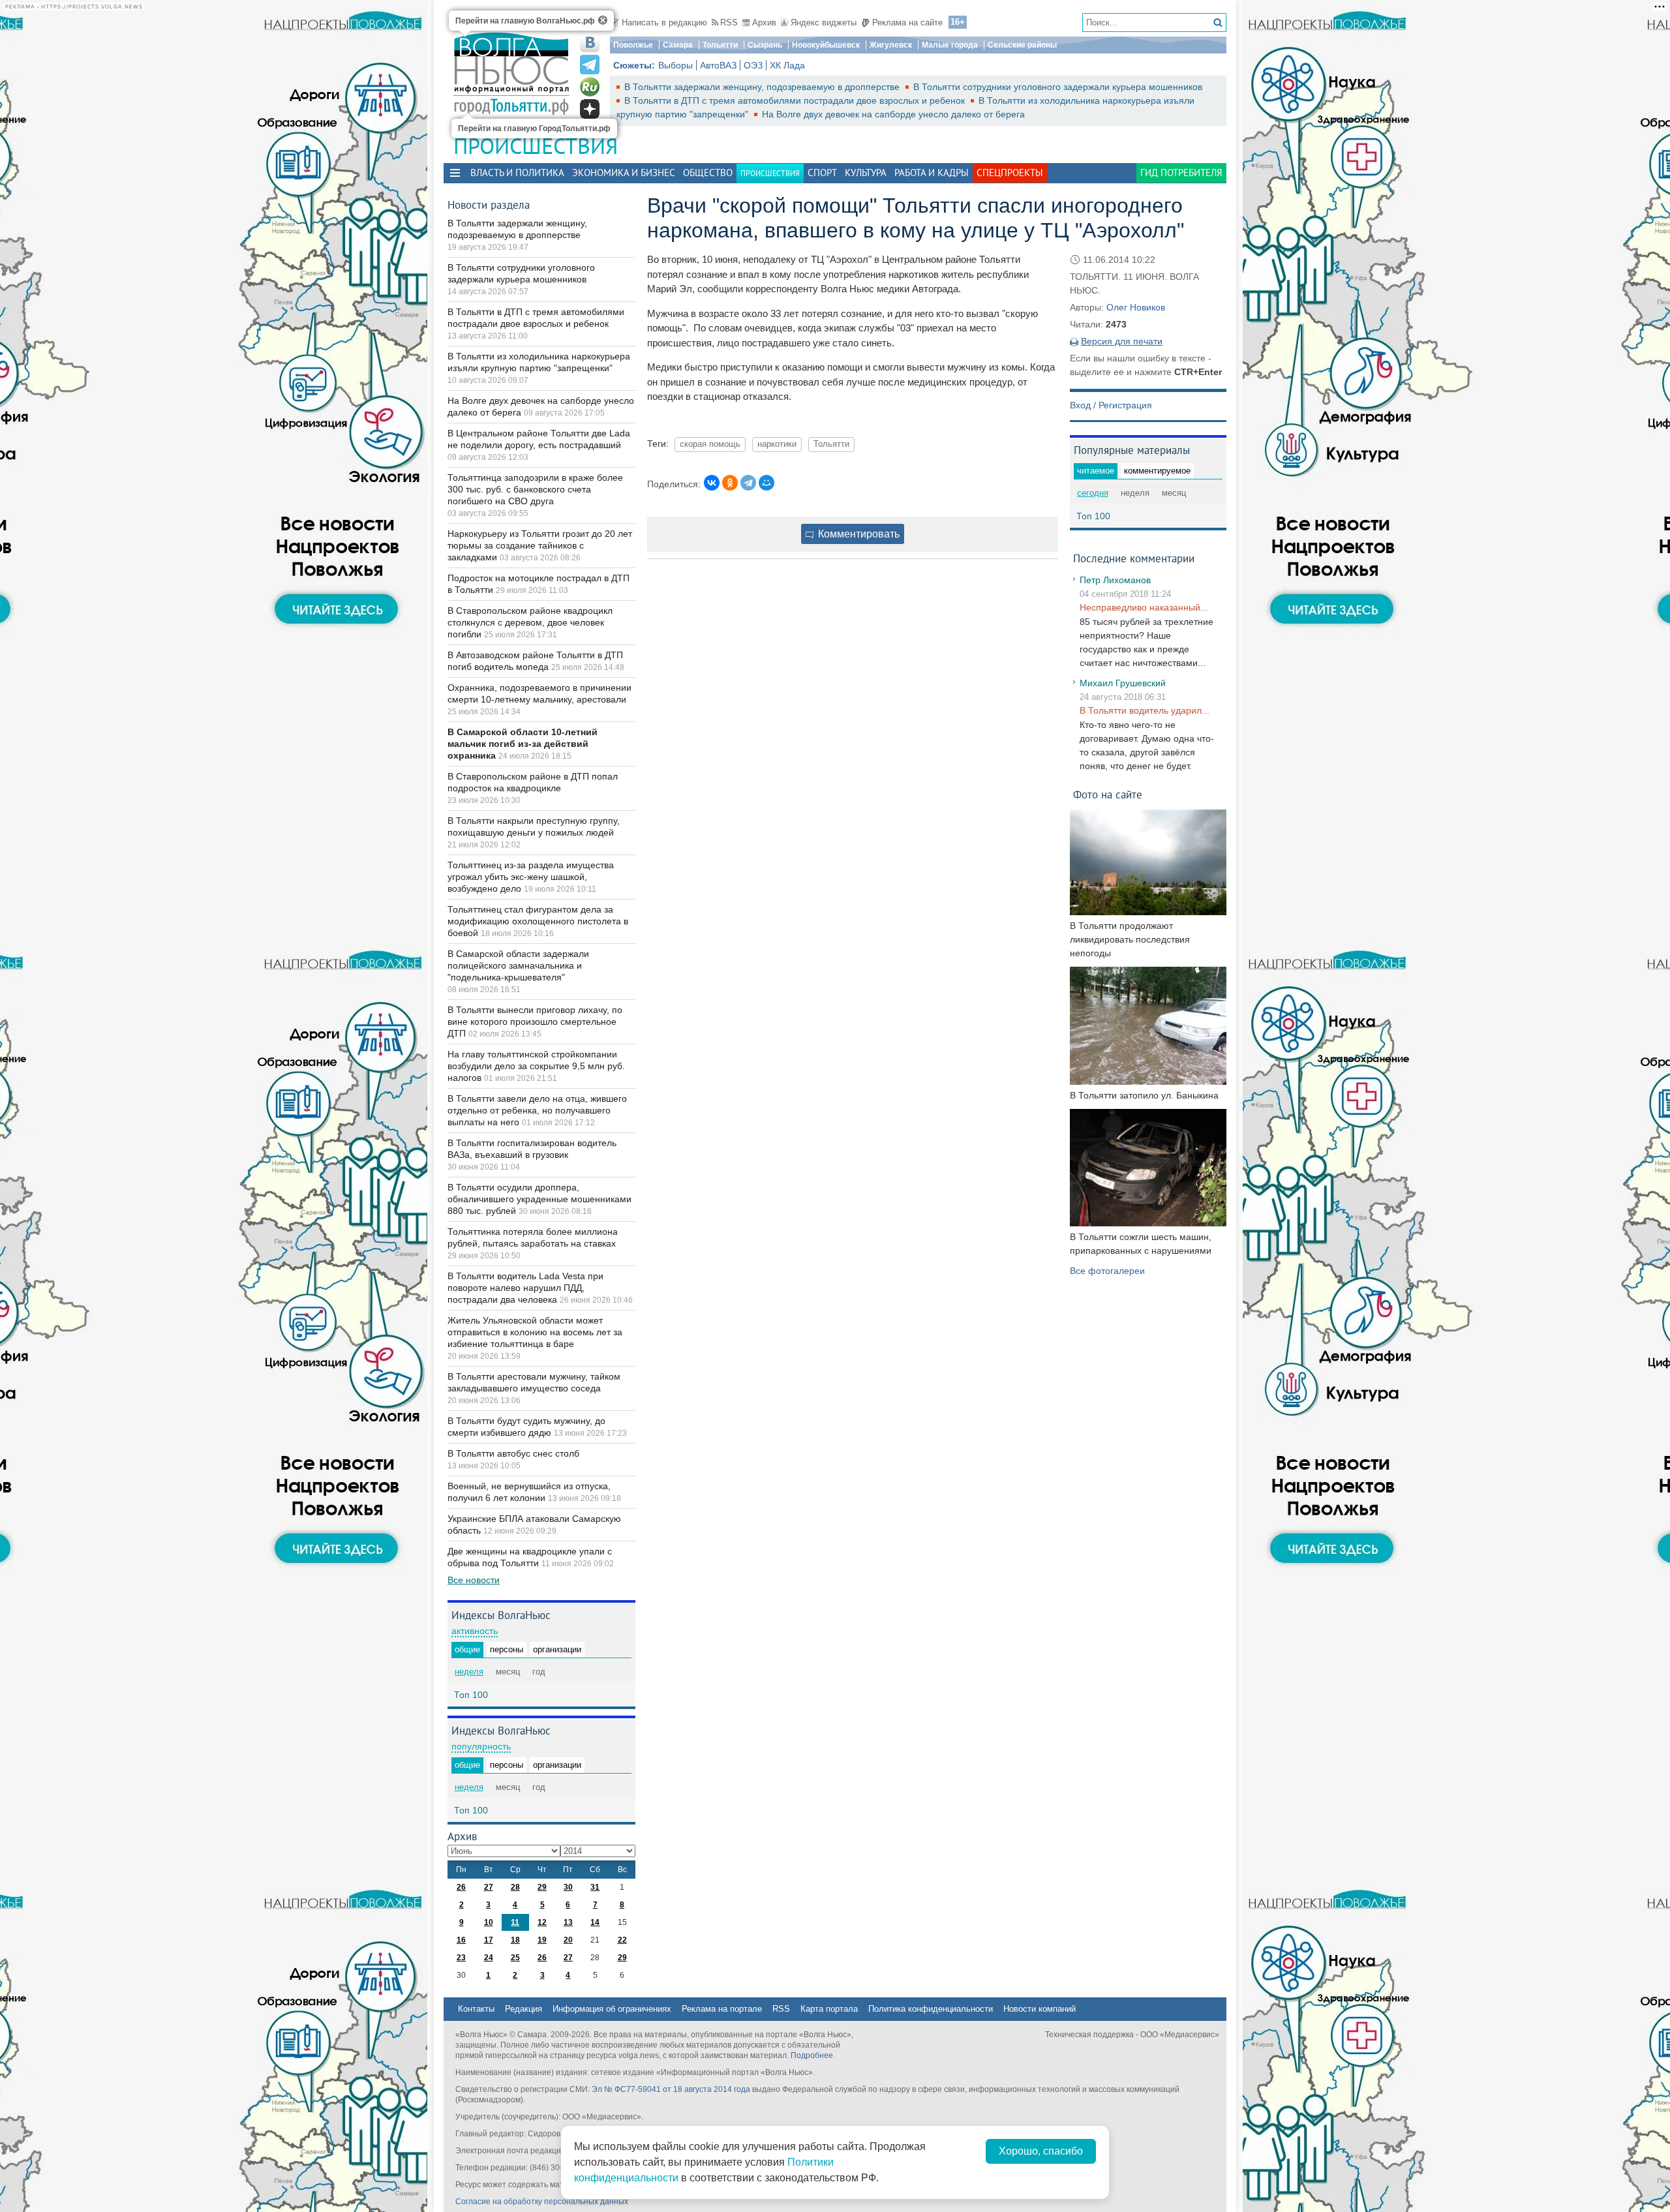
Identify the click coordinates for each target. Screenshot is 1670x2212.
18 (515, 1940)
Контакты (476, 2009)
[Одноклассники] (730, 483)
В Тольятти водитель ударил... (1145, 710)
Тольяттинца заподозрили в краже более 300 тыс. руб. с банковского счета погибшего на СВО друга (535, 489)
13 (568, 1922)
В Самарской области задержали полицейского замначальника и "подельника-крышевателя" (518, 965)
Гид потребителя (1181, 173)
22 (622, 1940)
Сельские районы (1022, 45)
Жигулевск (891, 45)
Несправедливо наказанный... (1144, 607)
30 (568, 1887)
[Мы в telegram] (590, 65)
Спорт (822, 173)
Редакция (524, 2009)
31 (595, 1887)
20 (568, 1940)
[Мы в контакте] (590, 42)
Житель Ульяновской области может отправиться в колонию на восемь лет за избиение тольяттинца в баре (535, 1332)
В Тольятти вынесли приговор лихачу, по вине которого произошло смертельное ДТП (535, 1022)
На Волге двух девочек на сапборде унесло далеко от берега (893, 114)
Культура (866, 173)
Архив (764, 23)
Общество (708, 173)
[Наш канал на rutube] (590, 87)
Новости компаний (1040, 2009)
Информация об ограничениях (612, 2009)
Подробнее (812, 2055)
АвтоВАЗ (718, 65)
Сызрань (765, 45)
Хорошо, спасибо (1041, 2151)
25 (515, 1958)
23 (461, 1958)
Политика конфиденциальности (931, 2009)
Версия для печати (1122, 341)
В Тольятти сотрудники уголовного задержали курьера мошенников (1058, 87)
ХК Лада (787, 65)
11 (515, 1922)
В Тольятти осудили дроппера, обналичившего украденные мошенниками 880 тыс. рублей (539, 1199)
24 (489, 1958)
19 (542, 1940)
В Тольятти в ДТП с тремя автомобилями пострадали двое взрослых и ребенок (796, 100)
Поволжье (633, 45)
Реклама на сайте (907, 23)
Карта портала (829, 2009)
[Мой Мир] (767, 483)
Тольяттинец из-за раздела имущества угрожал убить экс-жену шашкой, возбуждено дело (531, 877)
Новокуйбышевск (826, 45)
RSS (729, 23)
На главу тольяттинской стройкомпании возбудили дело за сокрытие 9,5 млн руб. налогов (536, 1066)
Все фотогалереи (1107, 1271)
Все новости (474, 1580)
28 (515, 1887)
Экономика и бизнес (624, 173)
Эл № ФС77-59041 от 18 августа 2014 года (671, 2089)
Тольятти (720, 45)
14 (595, 1922)
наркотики (777, 444)
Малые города (950, 45)
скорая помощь (710, 444)
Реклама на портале (722, 2009)
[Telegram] (748, 483)
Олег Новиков (1136, 307)
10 (489, 1922)
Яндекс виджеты (824, 23)
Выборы (676, 65)
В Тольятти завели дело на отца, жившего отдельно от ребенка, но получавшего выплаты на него (537, 1110)
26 (461, 1887)
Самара (678, 45)
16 (461, 1940)
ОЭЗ (753, 65)
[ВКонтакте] (712, 483)
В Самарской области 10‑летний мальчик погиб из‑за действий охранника (523, 744)
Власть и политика (517, 173)
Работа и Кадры (932, 173)
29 (542, 1887)
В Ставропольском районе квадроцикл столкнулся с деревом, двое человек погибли (530, 622)
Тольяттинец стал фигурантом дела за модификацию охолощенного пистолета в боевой (538, 921)
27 (489, 1887)
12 (542, 1922)
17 (489, 1940)
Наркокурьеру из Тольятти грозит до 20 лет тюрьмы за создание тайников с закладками (540, 545)
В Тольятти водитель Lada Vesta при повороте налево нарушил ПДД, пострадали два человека (525, 1288)
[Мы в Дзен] (590, 109)
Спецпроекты (1010, 173)
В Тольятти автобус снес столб (513, 1453)
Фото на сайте (1108, 794)
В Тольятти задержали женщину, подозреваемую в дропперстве (763, 87)
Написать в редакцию (664, 23)
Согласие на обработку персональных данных (542, 2202)
